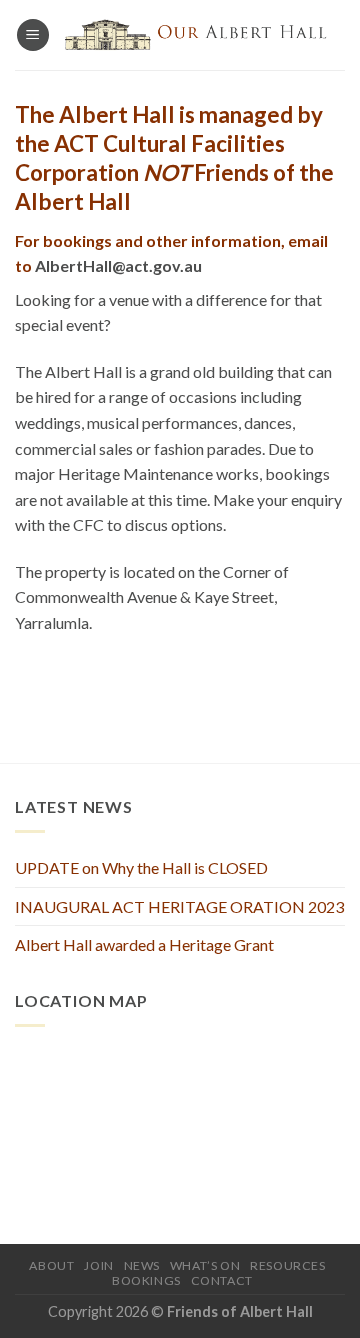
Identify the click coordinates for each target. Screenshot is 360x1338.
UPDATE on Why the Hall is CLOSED (141, 867)
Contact (222, 1280)
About (51, 1265)
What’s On (205, 1265)
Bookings (146, 1280)
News (142, 1265)
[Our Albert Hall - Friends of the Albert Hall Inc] (197, 35)
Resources (288, 1265)
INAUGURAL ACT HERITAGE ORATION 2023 (179, 906)
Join (98, 1265)
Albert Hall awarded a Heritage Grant (144, 944)
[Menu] (33, 35)
